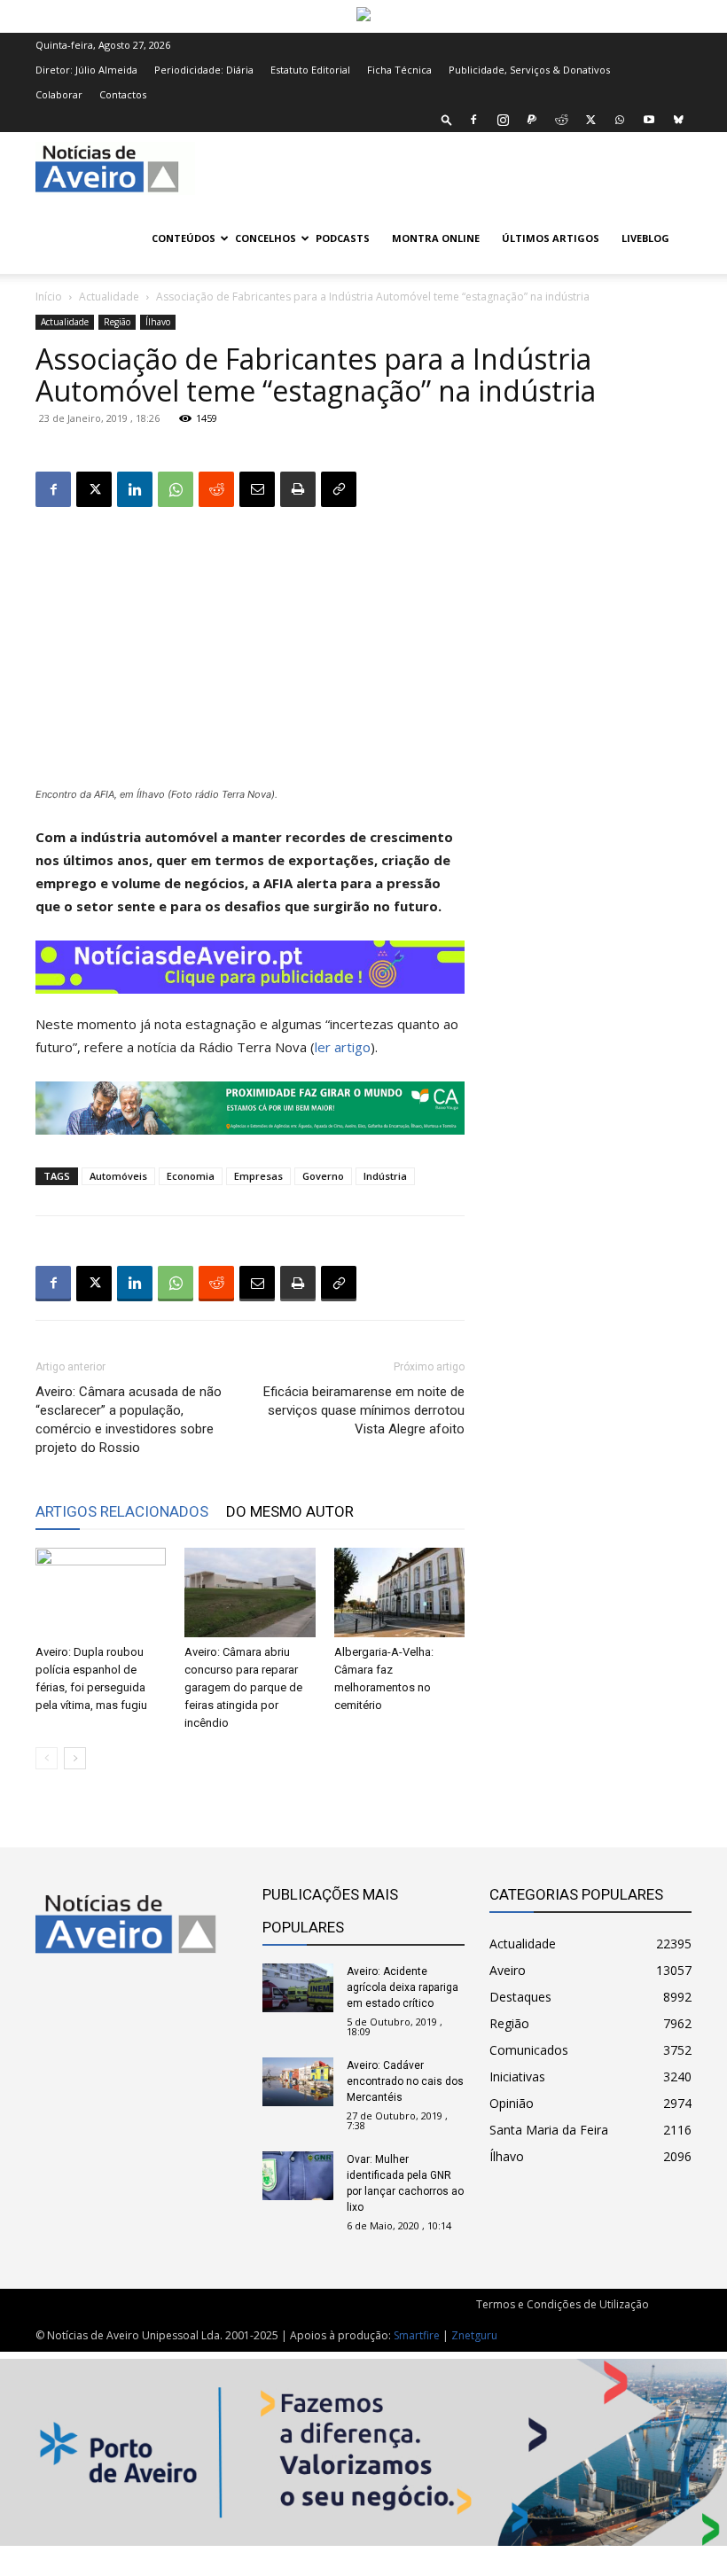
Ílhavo (158, 322)
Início (49, 297)
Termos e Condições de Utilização (563, 2304)
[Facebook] (473, 120)
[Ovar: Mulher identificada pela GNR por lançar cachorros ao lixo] (298, 2176)
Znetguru (474, 2335)
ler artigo (343, 1047)
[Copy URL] (339, 489)
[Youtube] (649, 120)
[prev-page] (47, 1758)
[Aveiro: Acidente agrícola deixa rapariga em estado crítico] (298, 1988)
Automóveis (118, 1176)
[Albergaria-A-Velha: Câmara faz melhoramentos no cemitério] (399, 1592)
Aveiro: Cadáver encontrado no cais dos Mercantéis (405, 2081)
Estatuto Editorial (310, 70)
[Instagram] (503, 120)
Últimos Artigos (551, 238)
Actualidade (109, 297)
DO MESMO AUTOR (290, 1511)
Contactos (123, 94)
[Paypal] (532, 120)
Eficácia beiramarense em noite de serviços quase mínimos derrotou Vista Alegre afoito (364, 1410)
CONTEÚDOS (184, 238)
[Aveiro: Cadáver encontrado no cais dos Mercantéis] (298, 2082)
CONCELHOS (266, 238)
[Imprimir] (298, 489)
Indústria (385, 1176)
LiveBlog (645, 238)
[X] (590, 120)
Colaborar (59, 94)
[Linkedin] (135, 489)
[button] (447, 119)
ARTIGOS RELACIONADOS (122, 1511)
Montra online (436, 238)
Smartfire (417, 2335)
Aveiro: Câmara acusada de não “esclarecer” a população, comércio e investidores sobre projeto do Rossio (129, 1420)
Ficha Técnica (399, 70)
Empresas (258, 1176)
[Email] (257, 489)
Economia (191, 1176)
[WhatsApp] (620, 120)
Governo (323, 1176)
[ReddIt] (216, 489)
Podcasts (343, 238)
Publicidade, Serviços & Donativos (529, 70)
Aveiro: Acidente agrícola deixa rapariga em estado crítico (403, 1987)
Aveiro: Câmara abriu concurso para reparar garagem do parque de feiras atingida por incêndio (243, 1687)
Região (117, 322)
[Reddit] (561, 120)
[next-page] (75, 1758)
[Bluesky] (678, 120)
